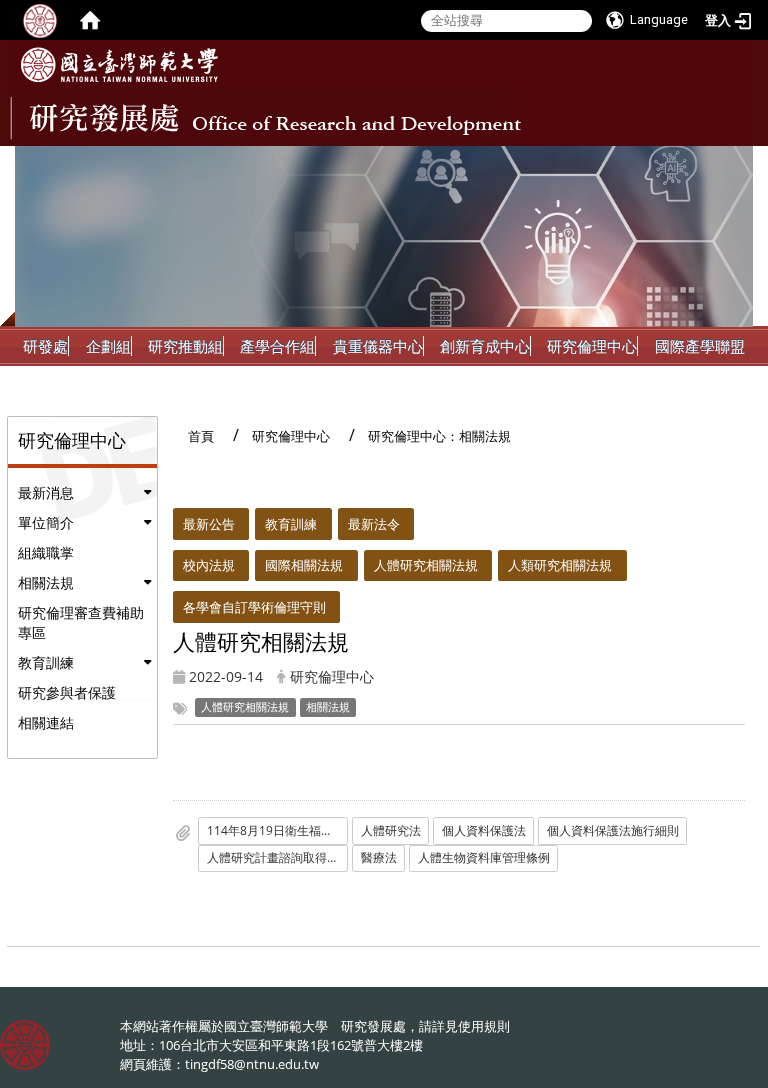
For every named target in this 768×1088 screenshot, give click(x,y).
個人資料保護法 (484, 830)
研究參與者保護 (67, 692)
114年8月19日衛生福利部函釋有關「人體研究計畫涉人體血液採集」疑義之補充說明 (277, 830)
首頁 (201, 436)
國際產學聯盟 (700, 346)
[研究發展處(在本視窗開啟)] (119, 65)
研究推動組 (185, 346)
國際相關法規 (304, 565)
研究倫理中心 (592, 346)
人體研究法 (391, 830)
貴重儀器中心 (378, 346)
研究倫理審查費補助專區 (81, 622)
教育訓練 (46, 662)
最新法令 (374, 524)
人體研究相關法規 (426, 565)
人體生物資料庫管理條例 (484, 857)
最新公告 (209, 524)
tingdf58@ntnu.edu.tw (252, 1064)
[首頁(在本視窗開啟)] (90, 20)
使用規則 (484, 1026)
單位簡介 (46, 522)
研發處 (45, 346)
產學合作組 (277, 346)
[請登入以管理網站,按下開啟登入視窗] (40, 20)
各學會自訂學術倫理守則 (254, 607)
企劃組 (108, 346)
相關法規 (46, 582)
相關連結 (46, 722)
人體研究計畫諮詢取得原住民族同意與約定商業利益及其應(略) (277, 857)
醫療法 (379, 857)
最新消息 (46, 492)
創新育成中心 (485, 346)
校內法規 (209, 565)
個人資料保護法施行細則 (613, 830)
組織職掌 (46, 552)
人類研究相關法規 (560, 565)
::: (735, 161)
